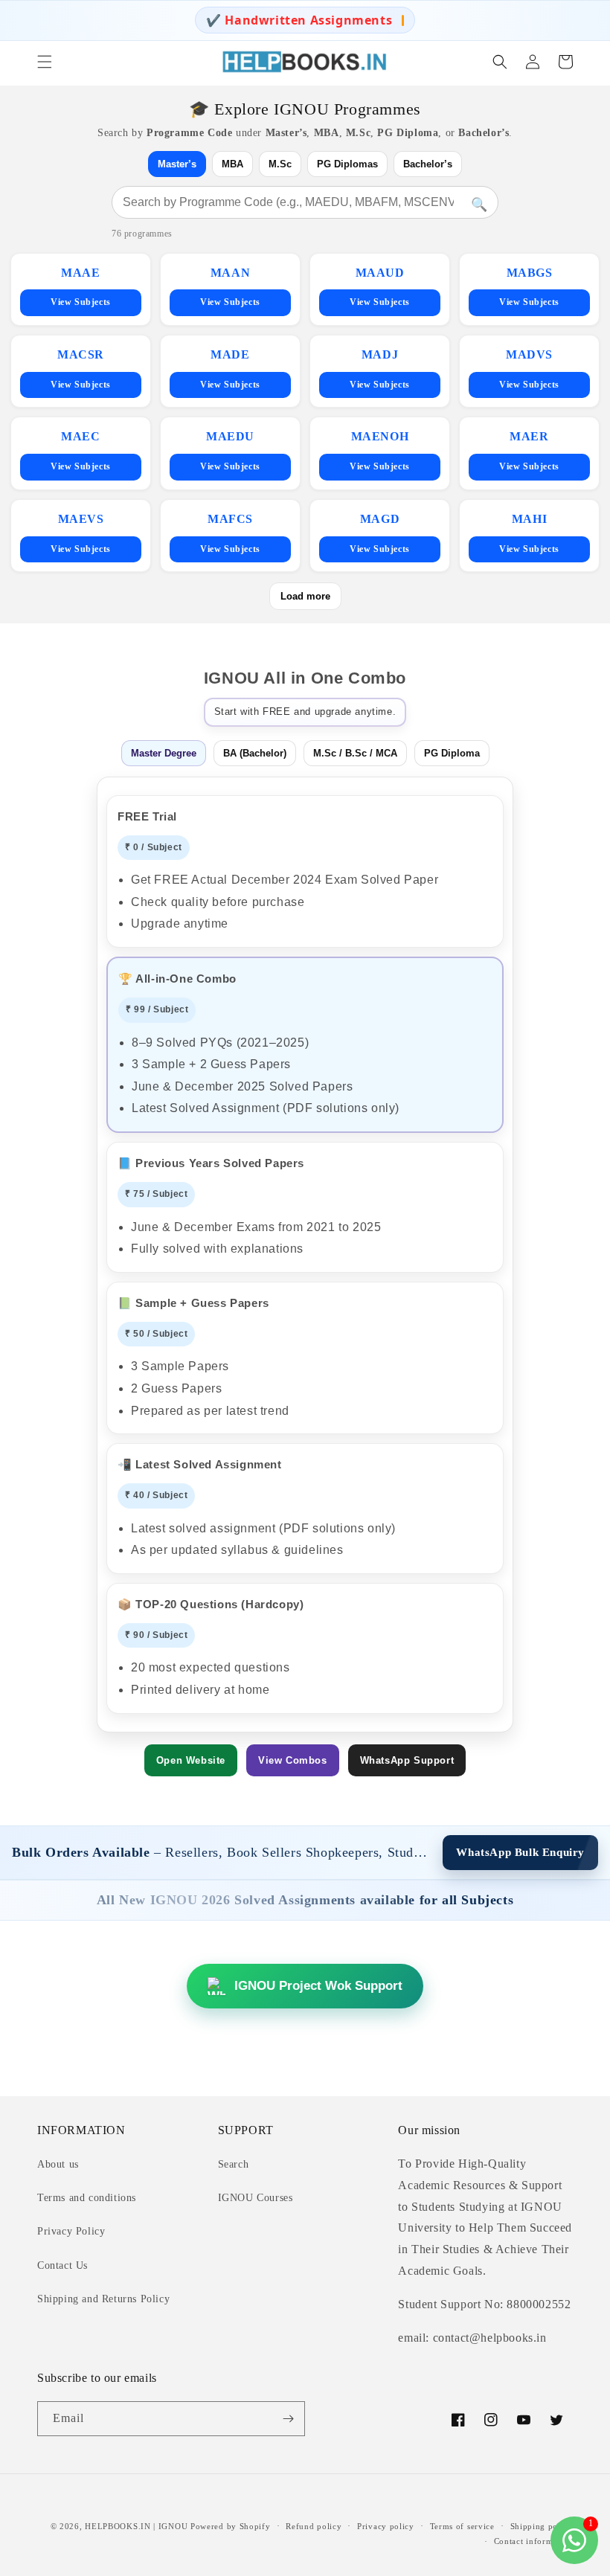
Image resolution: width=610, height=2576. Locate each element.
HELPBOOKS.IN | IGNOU (136, 2526)
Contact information (533, 2541)
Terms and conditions (87, 2198)
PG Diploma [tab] (452, 753)
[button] (45, 62)
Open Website (191, 1760)
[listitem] (81, 289)
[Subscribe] (288, 2419)
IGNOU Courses (256, 2198)
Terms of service (462, 2526)
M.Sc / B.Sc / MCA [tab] (355, 753)
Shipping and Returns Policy (103, 2299)
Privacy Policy (71, 2231)
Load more (305, 596)
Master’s (177, 164)
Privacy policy (386, 2526)
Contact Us (62, 2265)
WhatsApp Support (407, 1760)
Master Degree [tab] (164, 753)
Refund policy (314, 2526)
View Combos (293, 1760)
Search (234, 2164)
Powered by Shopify (231, 2526)
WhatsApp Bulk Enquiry (520, 1852)
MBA (232, 164)
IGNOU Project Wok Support (318, 1986)
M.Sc (280, 164)
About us (58, 2164)
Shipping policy (542, 2526)
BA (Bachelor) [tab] (255, 753)
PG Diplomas (347, 164)
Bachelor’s (428, 164)
